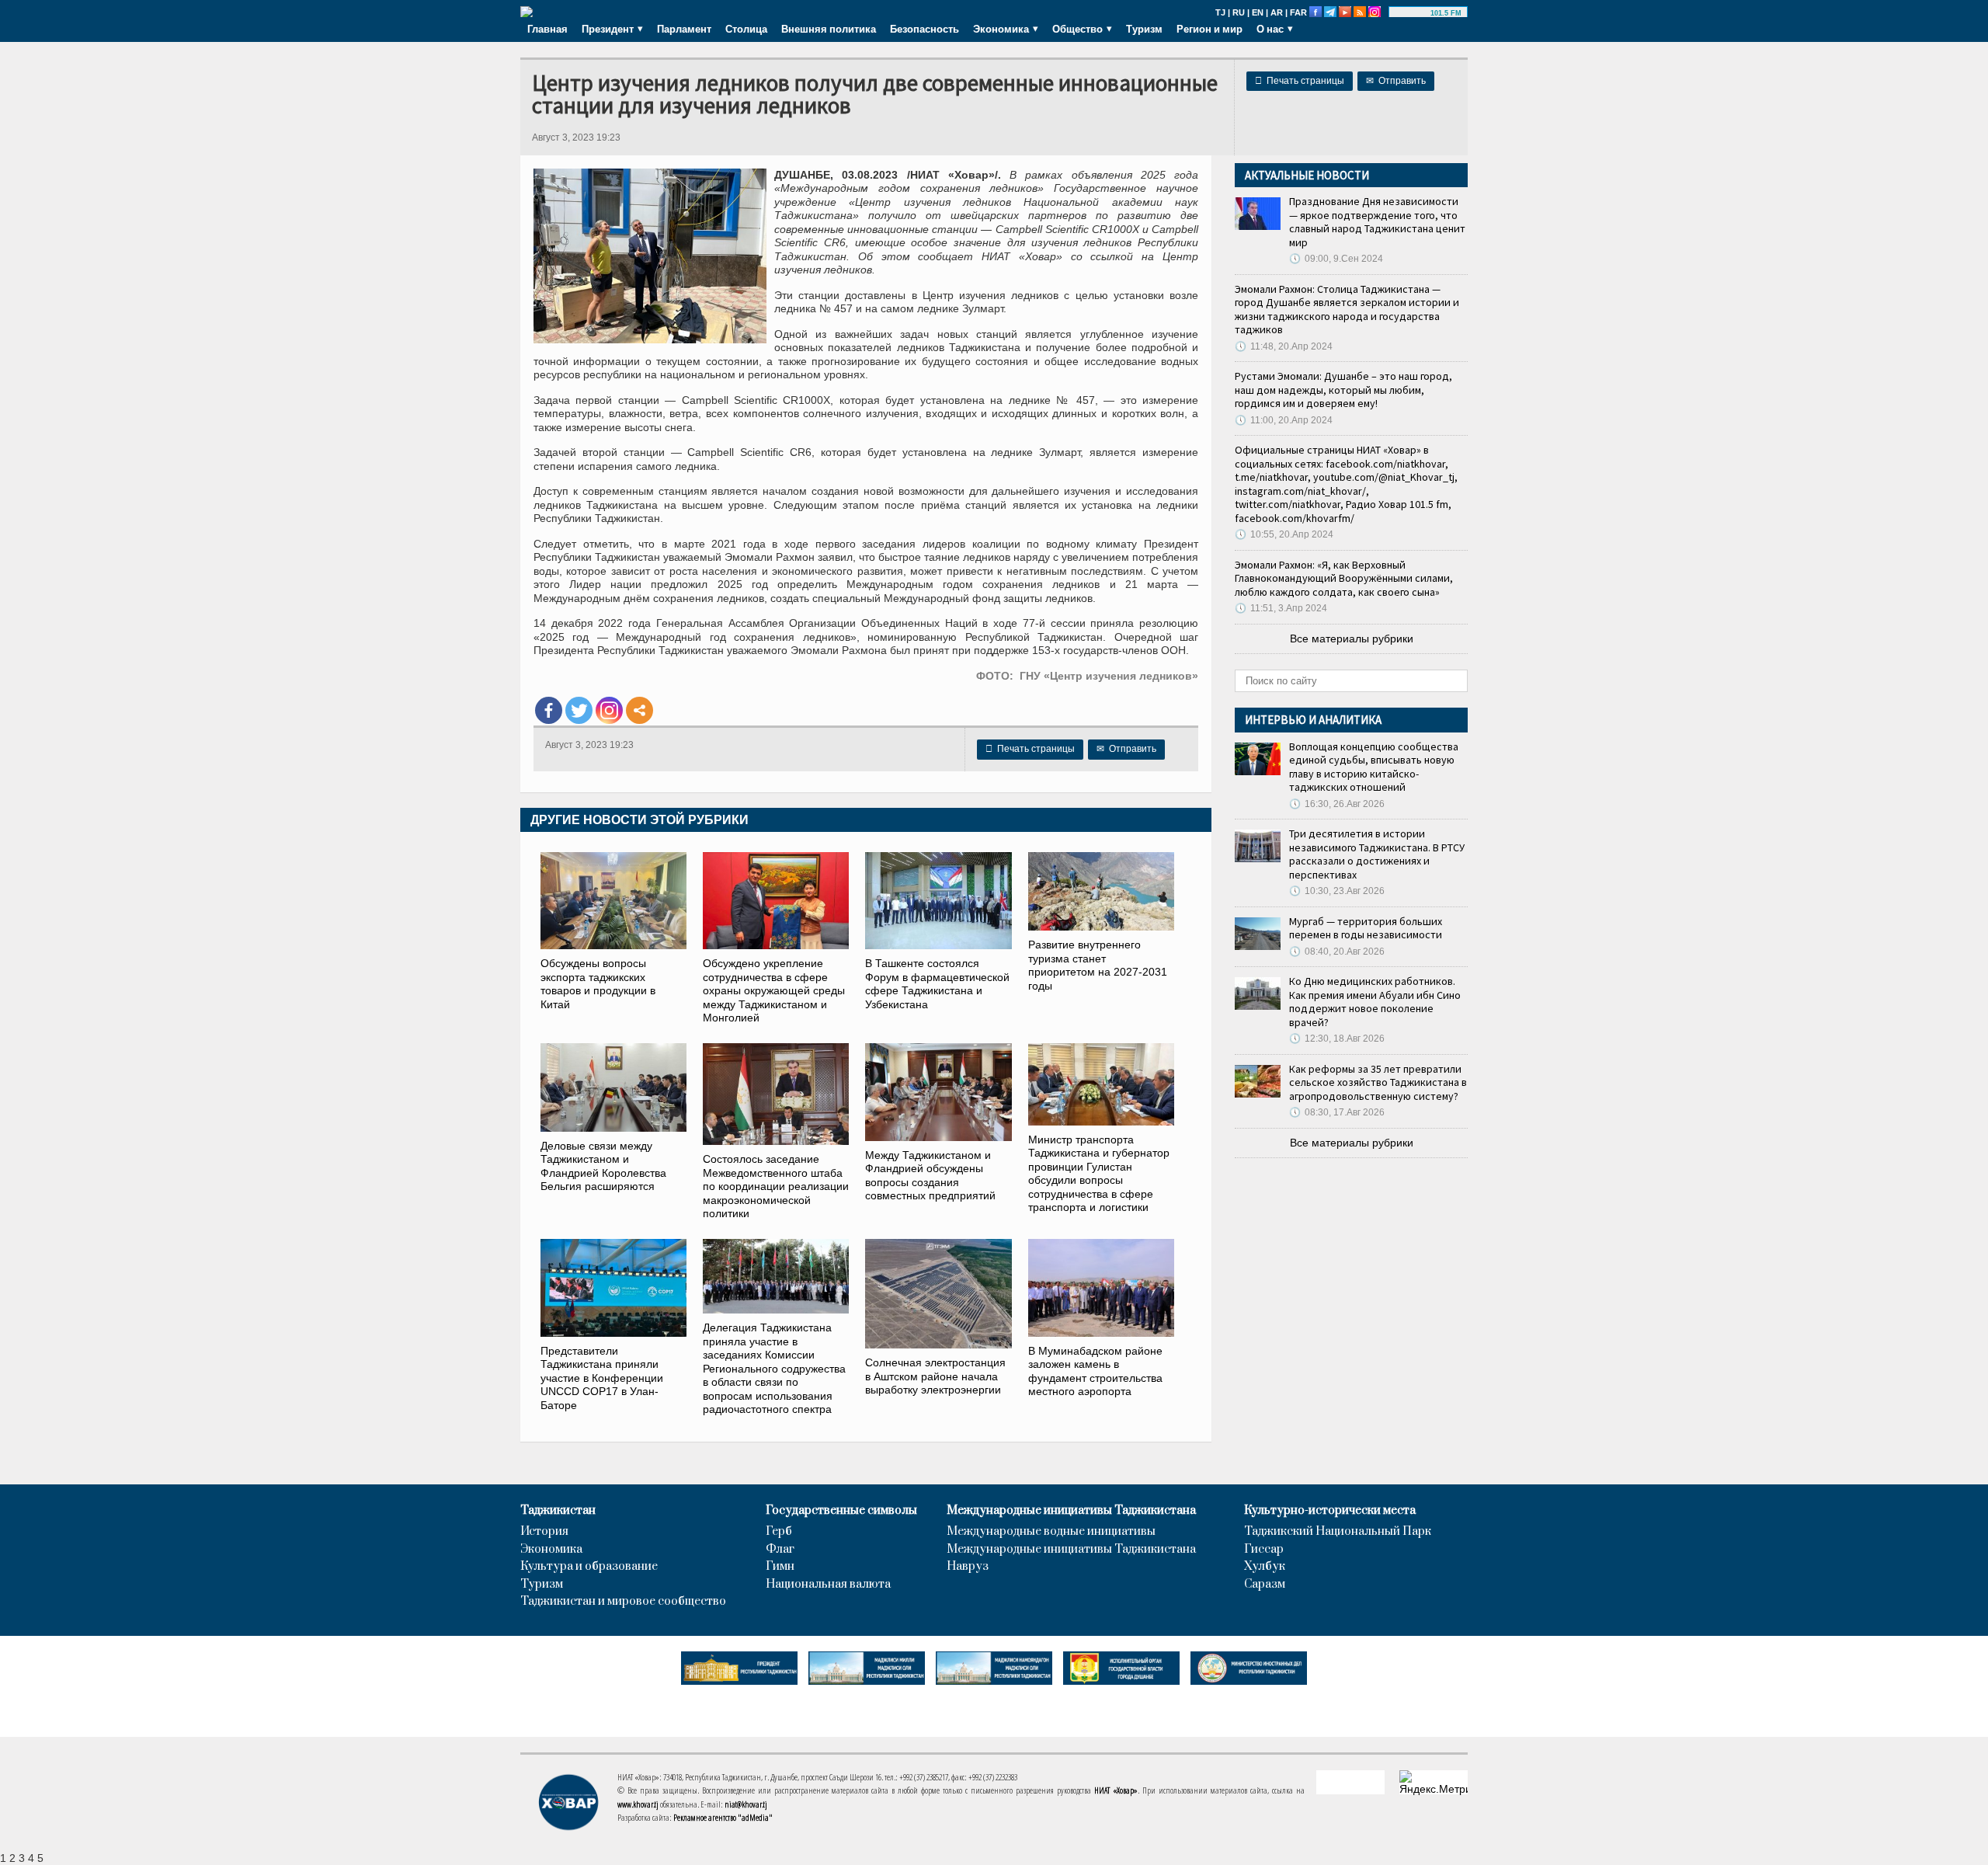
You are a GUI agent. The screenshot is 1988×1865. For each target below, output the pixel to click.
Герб (779, 1532)
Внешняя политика (829, 29)
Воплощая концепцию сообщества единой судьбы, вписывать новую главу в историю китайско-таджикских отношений (1374, 767)
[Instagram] (609, 710)
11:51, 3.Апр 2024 (1281, 608)
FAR (1298, 12)
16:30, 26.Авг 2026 (1337, 804)
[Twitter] (579, 710)
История (544, 1532)
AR (1277, 12)
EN (1258, 12)
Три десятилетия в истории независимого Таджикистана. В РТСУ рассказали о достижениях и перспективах (1377, 854)
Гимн (780, 1567)
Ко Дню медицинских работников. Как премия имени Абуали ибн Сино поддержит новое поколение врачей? (1375, 1002)
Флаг (780, 1550)
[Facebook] (549, 710)
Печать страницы (1300, 81)
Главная (547, 29)
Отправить (1396, 81)
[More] (639, 710)
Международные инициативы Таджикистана (1071, 1511)
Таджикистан (558, 1511)
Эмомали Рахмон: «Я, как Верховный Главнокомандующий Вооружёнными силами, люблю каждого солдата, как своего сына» (1344, 578)
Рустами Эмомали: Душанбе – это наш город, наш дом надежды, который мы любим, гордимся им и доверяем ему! (1343, 390)
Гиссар (1264, 1550)
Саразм (1265, 1585)
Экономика (551, 1550)
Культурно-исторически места (1330, 1511)
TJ (1220, 12)
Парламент (684, 29)
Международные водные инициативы (1051, 1532)
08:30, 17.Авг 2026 (1337, 1112)
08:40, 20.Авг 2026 (1337, 952)
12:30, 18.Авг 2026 (1337, 1039)
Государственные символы (841, 1511)
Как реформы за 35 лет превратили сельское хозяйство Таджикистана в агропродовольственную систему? (1378, 1082)
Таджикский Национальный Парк (1338, 1532)
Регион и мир (1209, 29)
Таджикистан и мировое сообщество (623, 1602)
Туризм (1144, 29)
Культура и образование (589, 1567)
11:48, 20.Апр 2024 (1284, 346)
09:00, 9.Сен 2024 (1336, 259)
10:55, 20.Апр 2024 (1284, 534)
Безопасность (924, 29)
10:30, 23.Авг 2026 (1337, 891)
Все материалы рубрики (1352, 638)
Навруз (968, 1567)
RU (1239, 12)
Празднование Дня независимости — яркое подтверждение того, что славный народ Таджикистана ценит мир (1377, 222)
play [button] (1412, 13)
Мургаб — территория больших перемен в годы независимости (1366, 928)
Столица (746, 29)
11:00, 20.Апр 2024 (1284, 420)
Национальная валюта (828, 1585)
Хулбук (1265, 1567)
